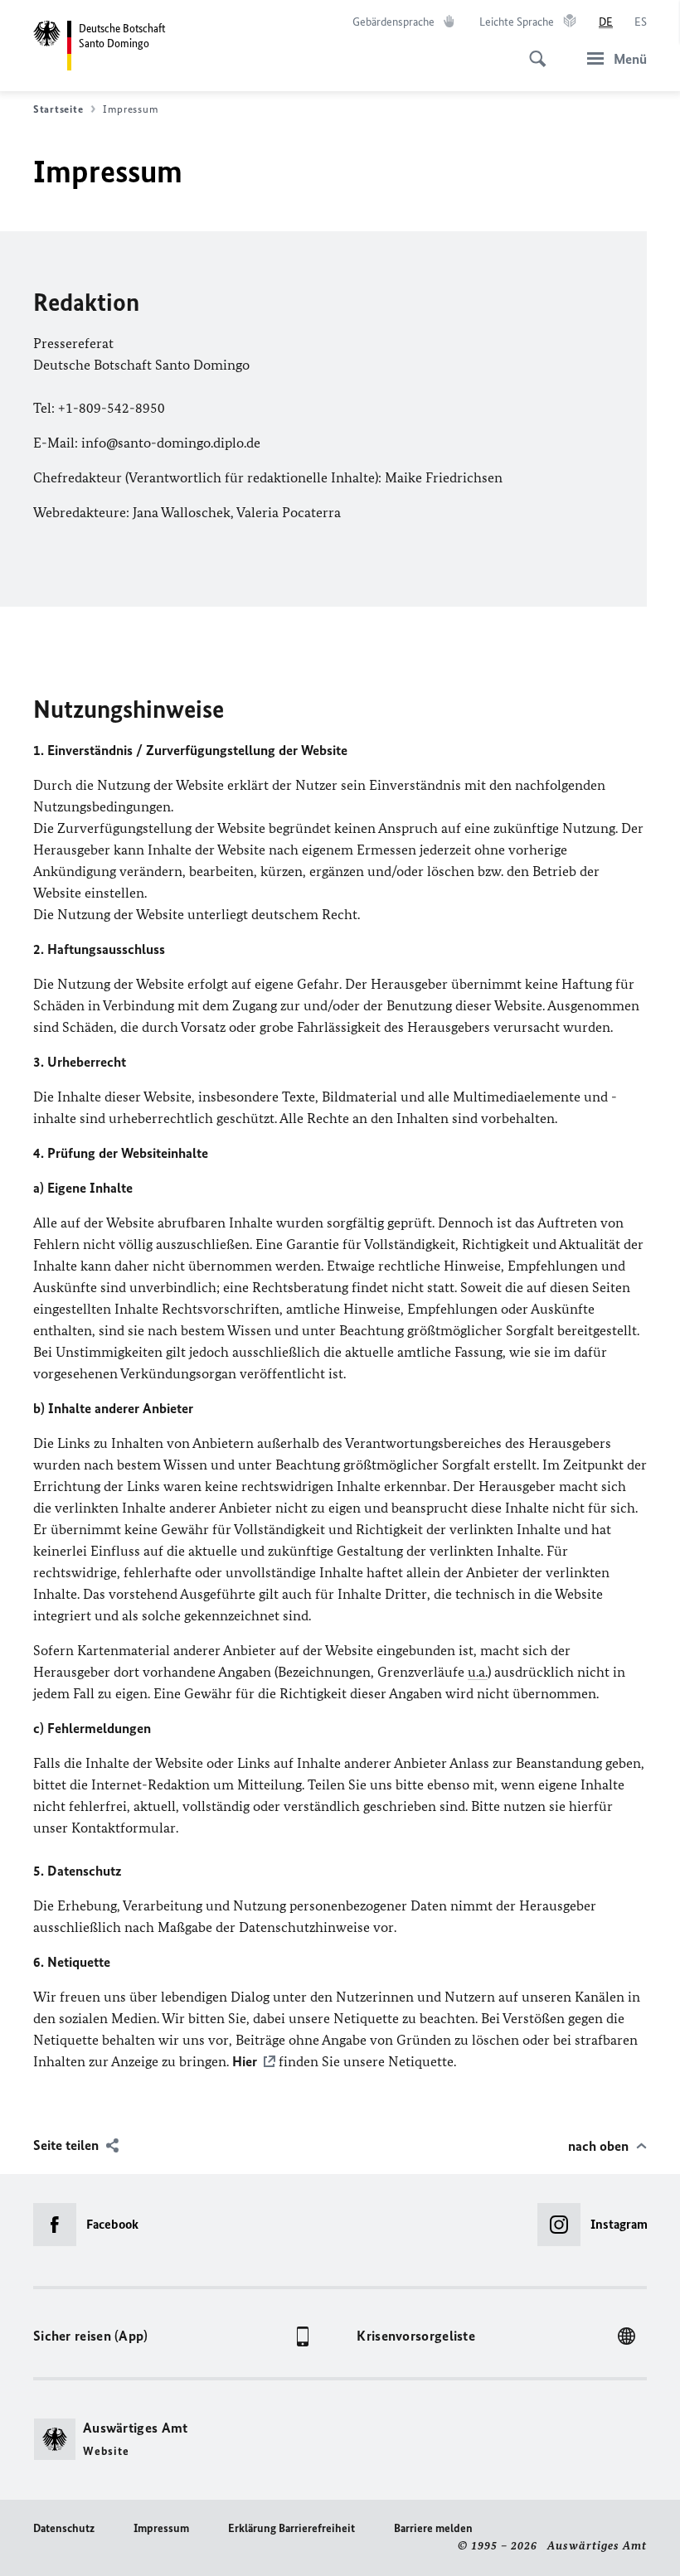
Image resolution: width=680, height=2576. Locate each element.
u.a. (478, 1672)
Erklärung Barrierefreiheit (291, 2528)
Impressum (161, 2528)
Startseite (58, 109)
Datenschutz (64, 2528)
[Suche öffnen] (532, 50)
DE (606, 22)
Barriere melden (433, 2528)
